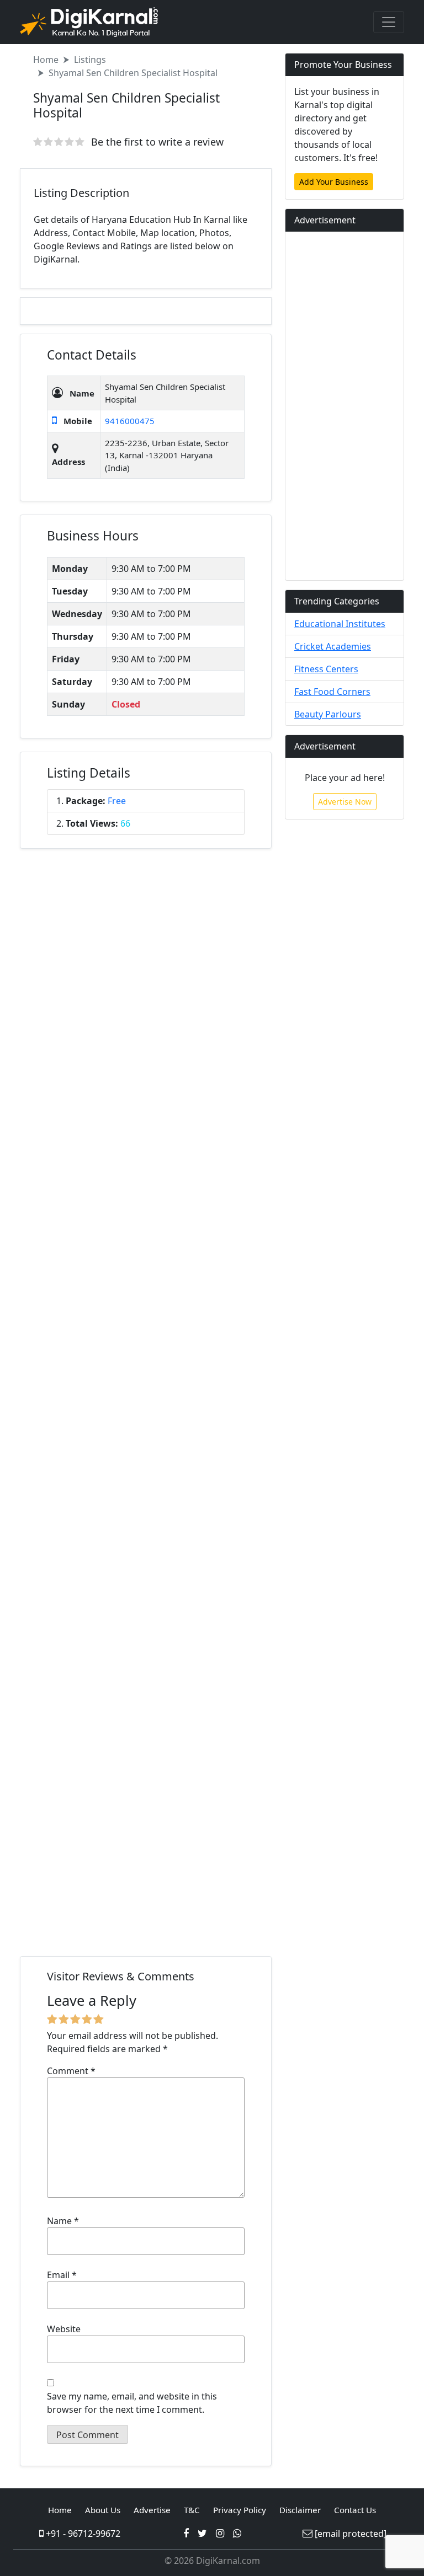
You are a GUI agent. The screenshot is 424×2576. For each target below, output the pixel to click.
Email (62, 2275)
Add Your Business (334, 182)
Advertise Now (345, 802)
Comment (71, 2071)
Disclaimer (300, 2510)
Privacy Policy (240, 2510)
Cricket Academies (333, 646)
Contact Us (355, 2510)
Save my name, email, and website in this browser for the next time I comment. (132, 2403)
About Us (103, 2510)
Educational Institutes (340, 624)
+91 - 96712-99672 (82, 2534)
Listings (90, 60)
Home (46, 60)
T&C (192, 2510)
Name (63, 2221)
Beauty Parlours (328, 714)
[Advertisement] (146, 1405)
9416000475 (130, 421)
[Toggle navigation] (389, 22)
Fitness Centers (326, 669)
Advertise (152, 2510)
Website (64, 2329)
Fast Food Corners (332, 692)
